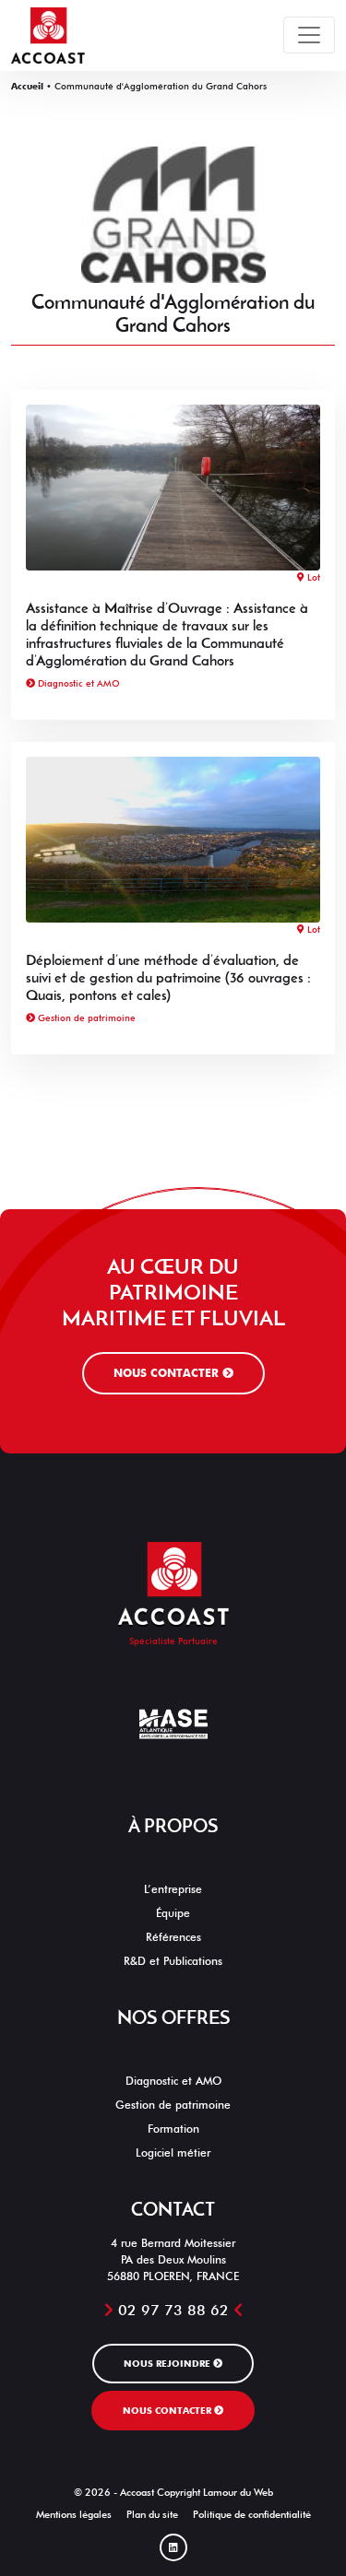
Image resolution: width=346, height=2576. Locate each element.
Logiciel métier (173, 2153)
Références (173, 1937)
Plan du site (152, 2515)
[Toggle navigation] (309, 35)
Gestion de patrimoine (85, 1017)
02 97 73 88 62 (173, 2310)
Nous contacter (168, 1373)
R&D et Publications (173, 1961)
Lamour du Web (238, 2493)
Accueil (27, 86)
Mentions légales (74, 2515)
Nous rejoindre (168, 2363)
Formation (173, 2129)
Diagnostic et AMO (78, 683)
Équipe (173, 1913)
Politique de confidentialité (252, 2515)
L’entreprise (173, 1889)
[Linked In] (173, 2547)
